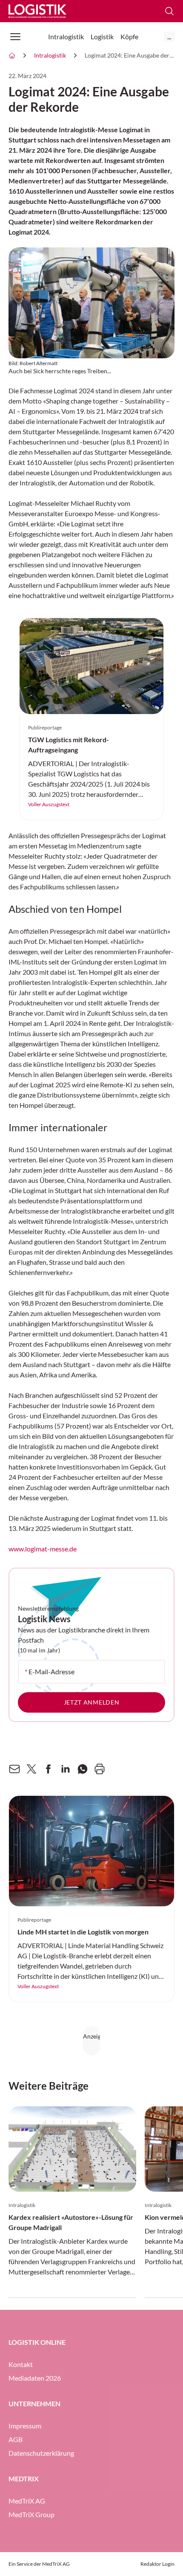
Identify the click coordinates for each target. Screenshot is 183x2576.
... (169, 36)
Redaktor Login (157, 2564)
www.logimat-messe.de (43, 1549)
